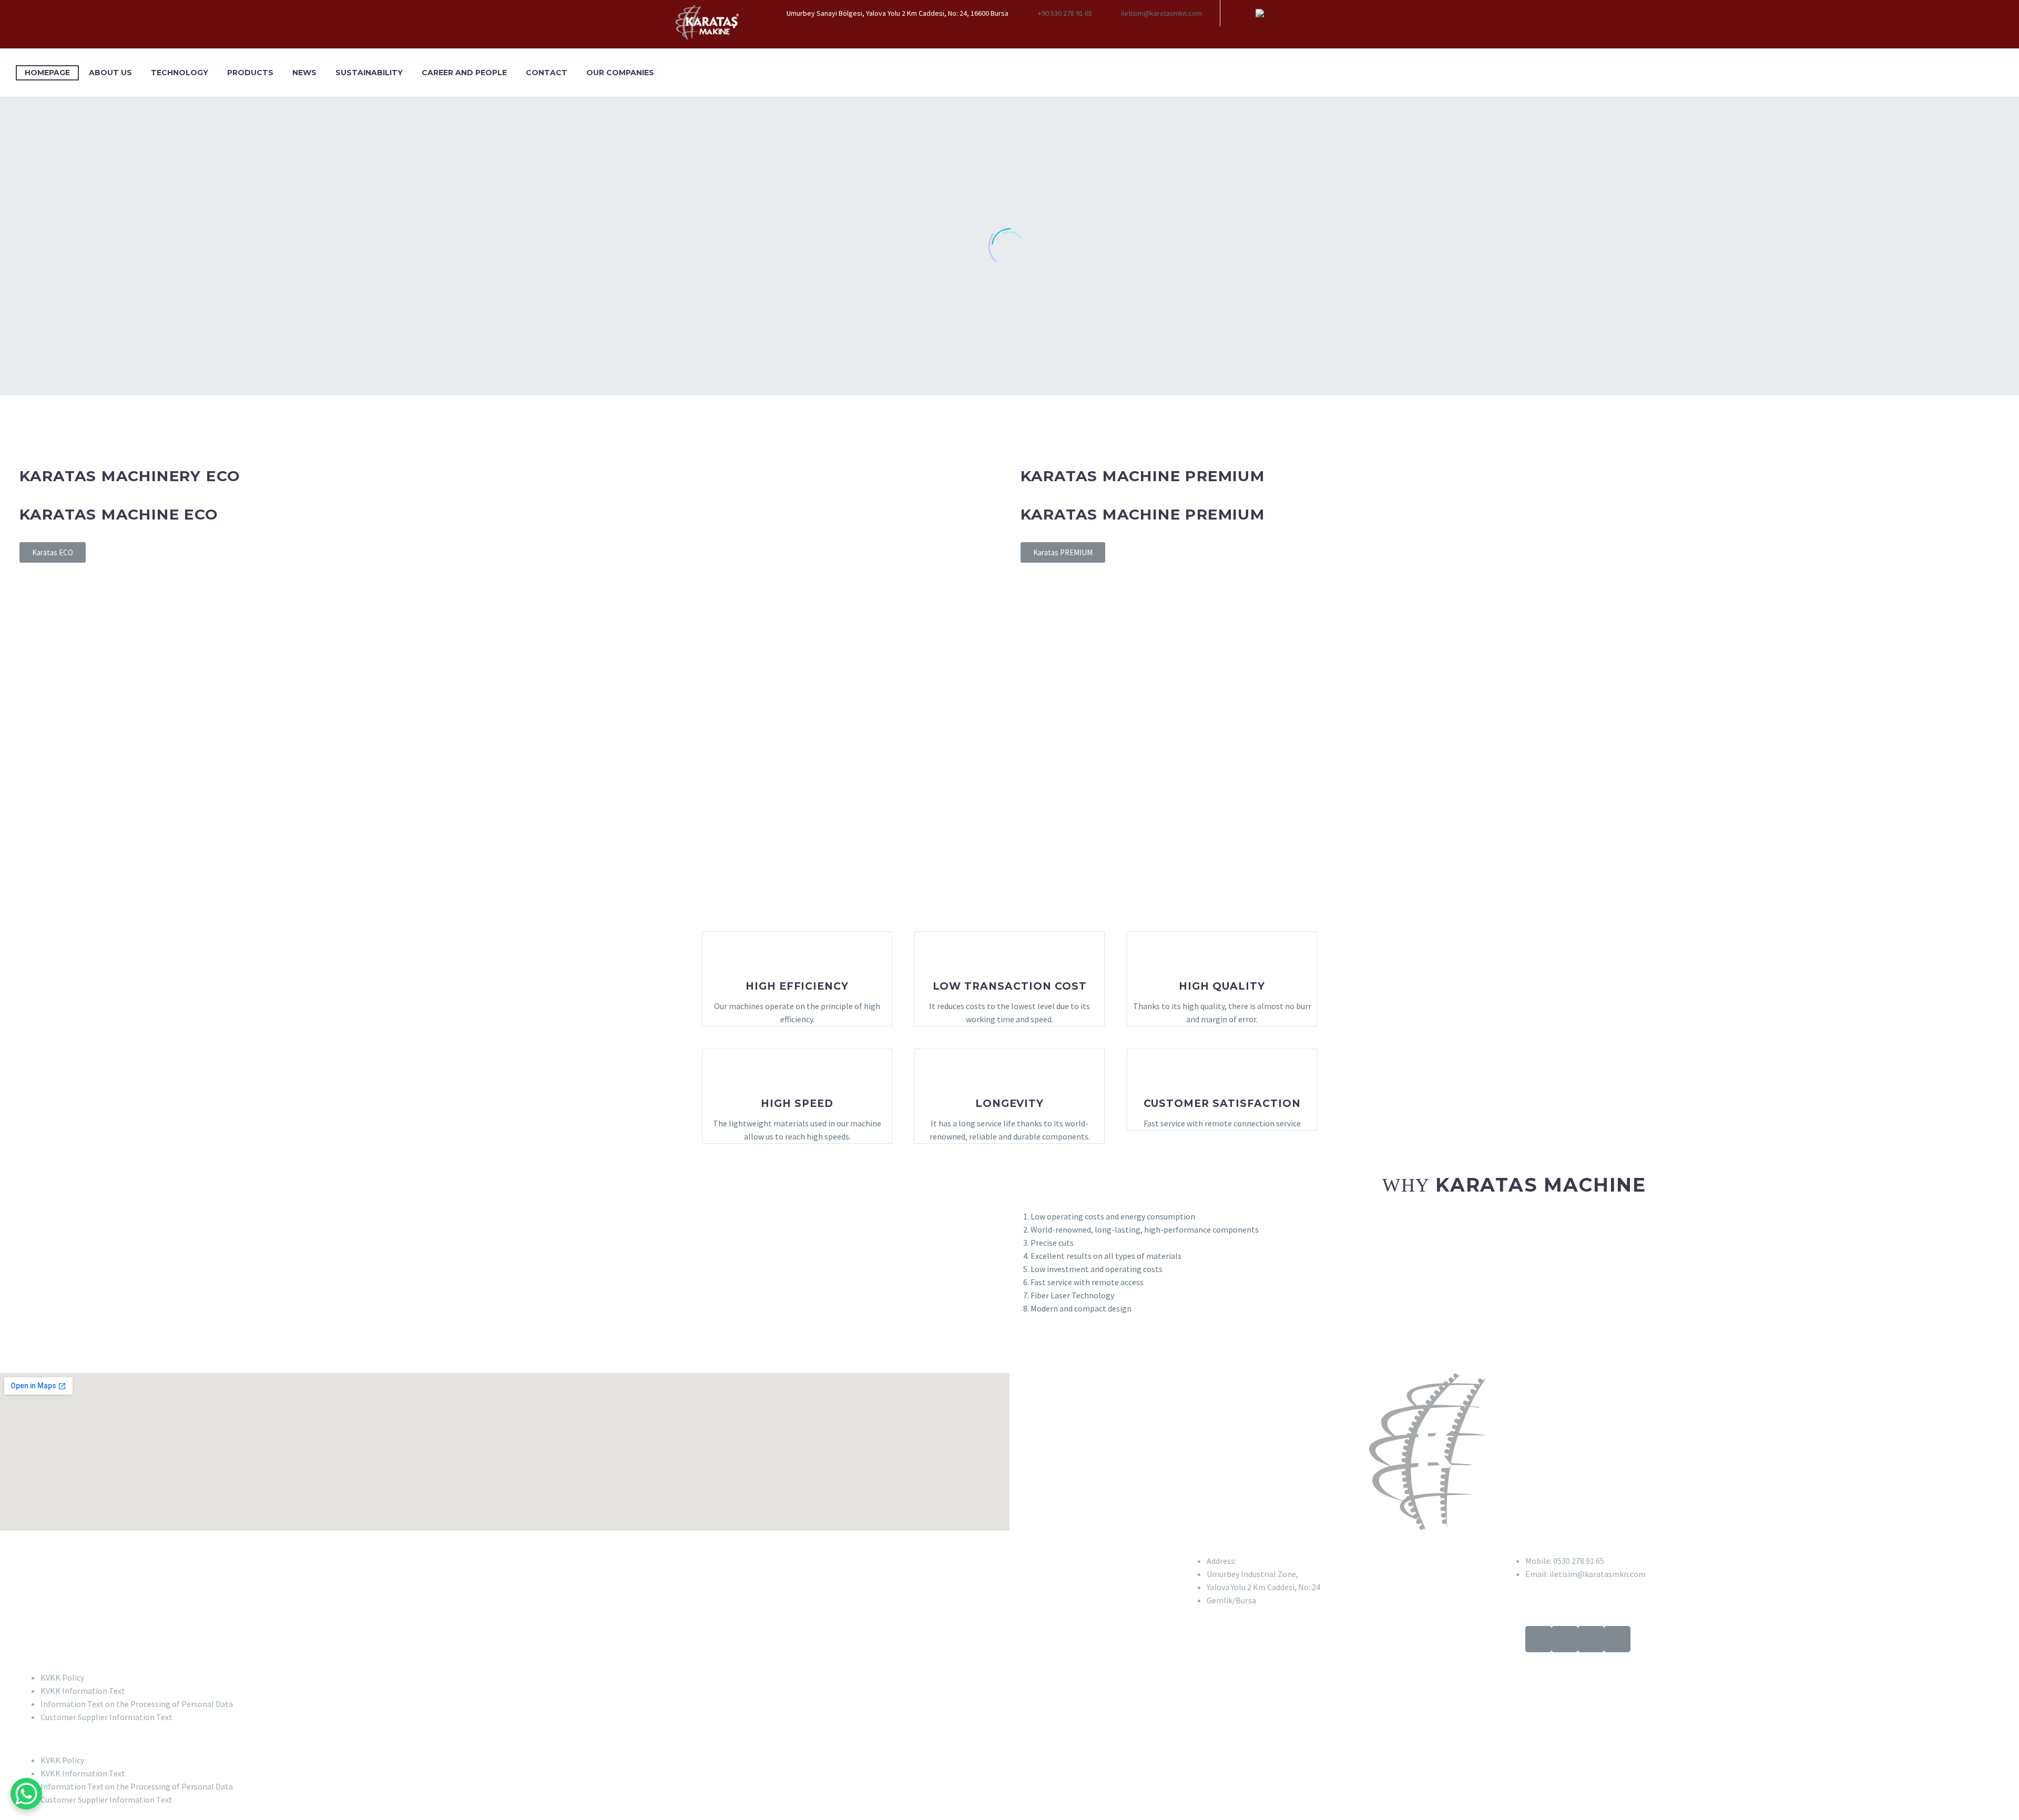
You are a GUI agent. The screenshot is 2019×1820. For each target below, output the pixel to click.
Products (250, 73)
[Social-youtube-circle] (1617, 1639)
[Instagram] (1276, 13)
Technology (180, 73)
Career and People (464, 73)
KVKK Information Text (83, 1691)
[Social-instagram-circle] (1591, 1639)
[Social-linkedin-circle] (1565, 1639)
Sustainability (369, 73)
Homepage (47, 73)
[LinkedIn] (1244, 13)
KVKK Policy (62, 1677)
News (304, 73)
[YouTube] (1291, 13)
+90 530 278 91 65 (1065, 13)
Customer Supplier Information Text (106, 1717)
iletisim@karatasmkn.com (1161, 13)
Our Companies (620, 73)
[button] (1009, 1739)
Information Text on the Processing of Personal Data (137, 1704)
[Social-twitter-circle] (1538, 1639)
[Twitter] (1260, 13)
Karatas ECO (53, 552)
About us (110, 73)
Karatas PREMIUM (1063, 552)
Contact (547, 73)
